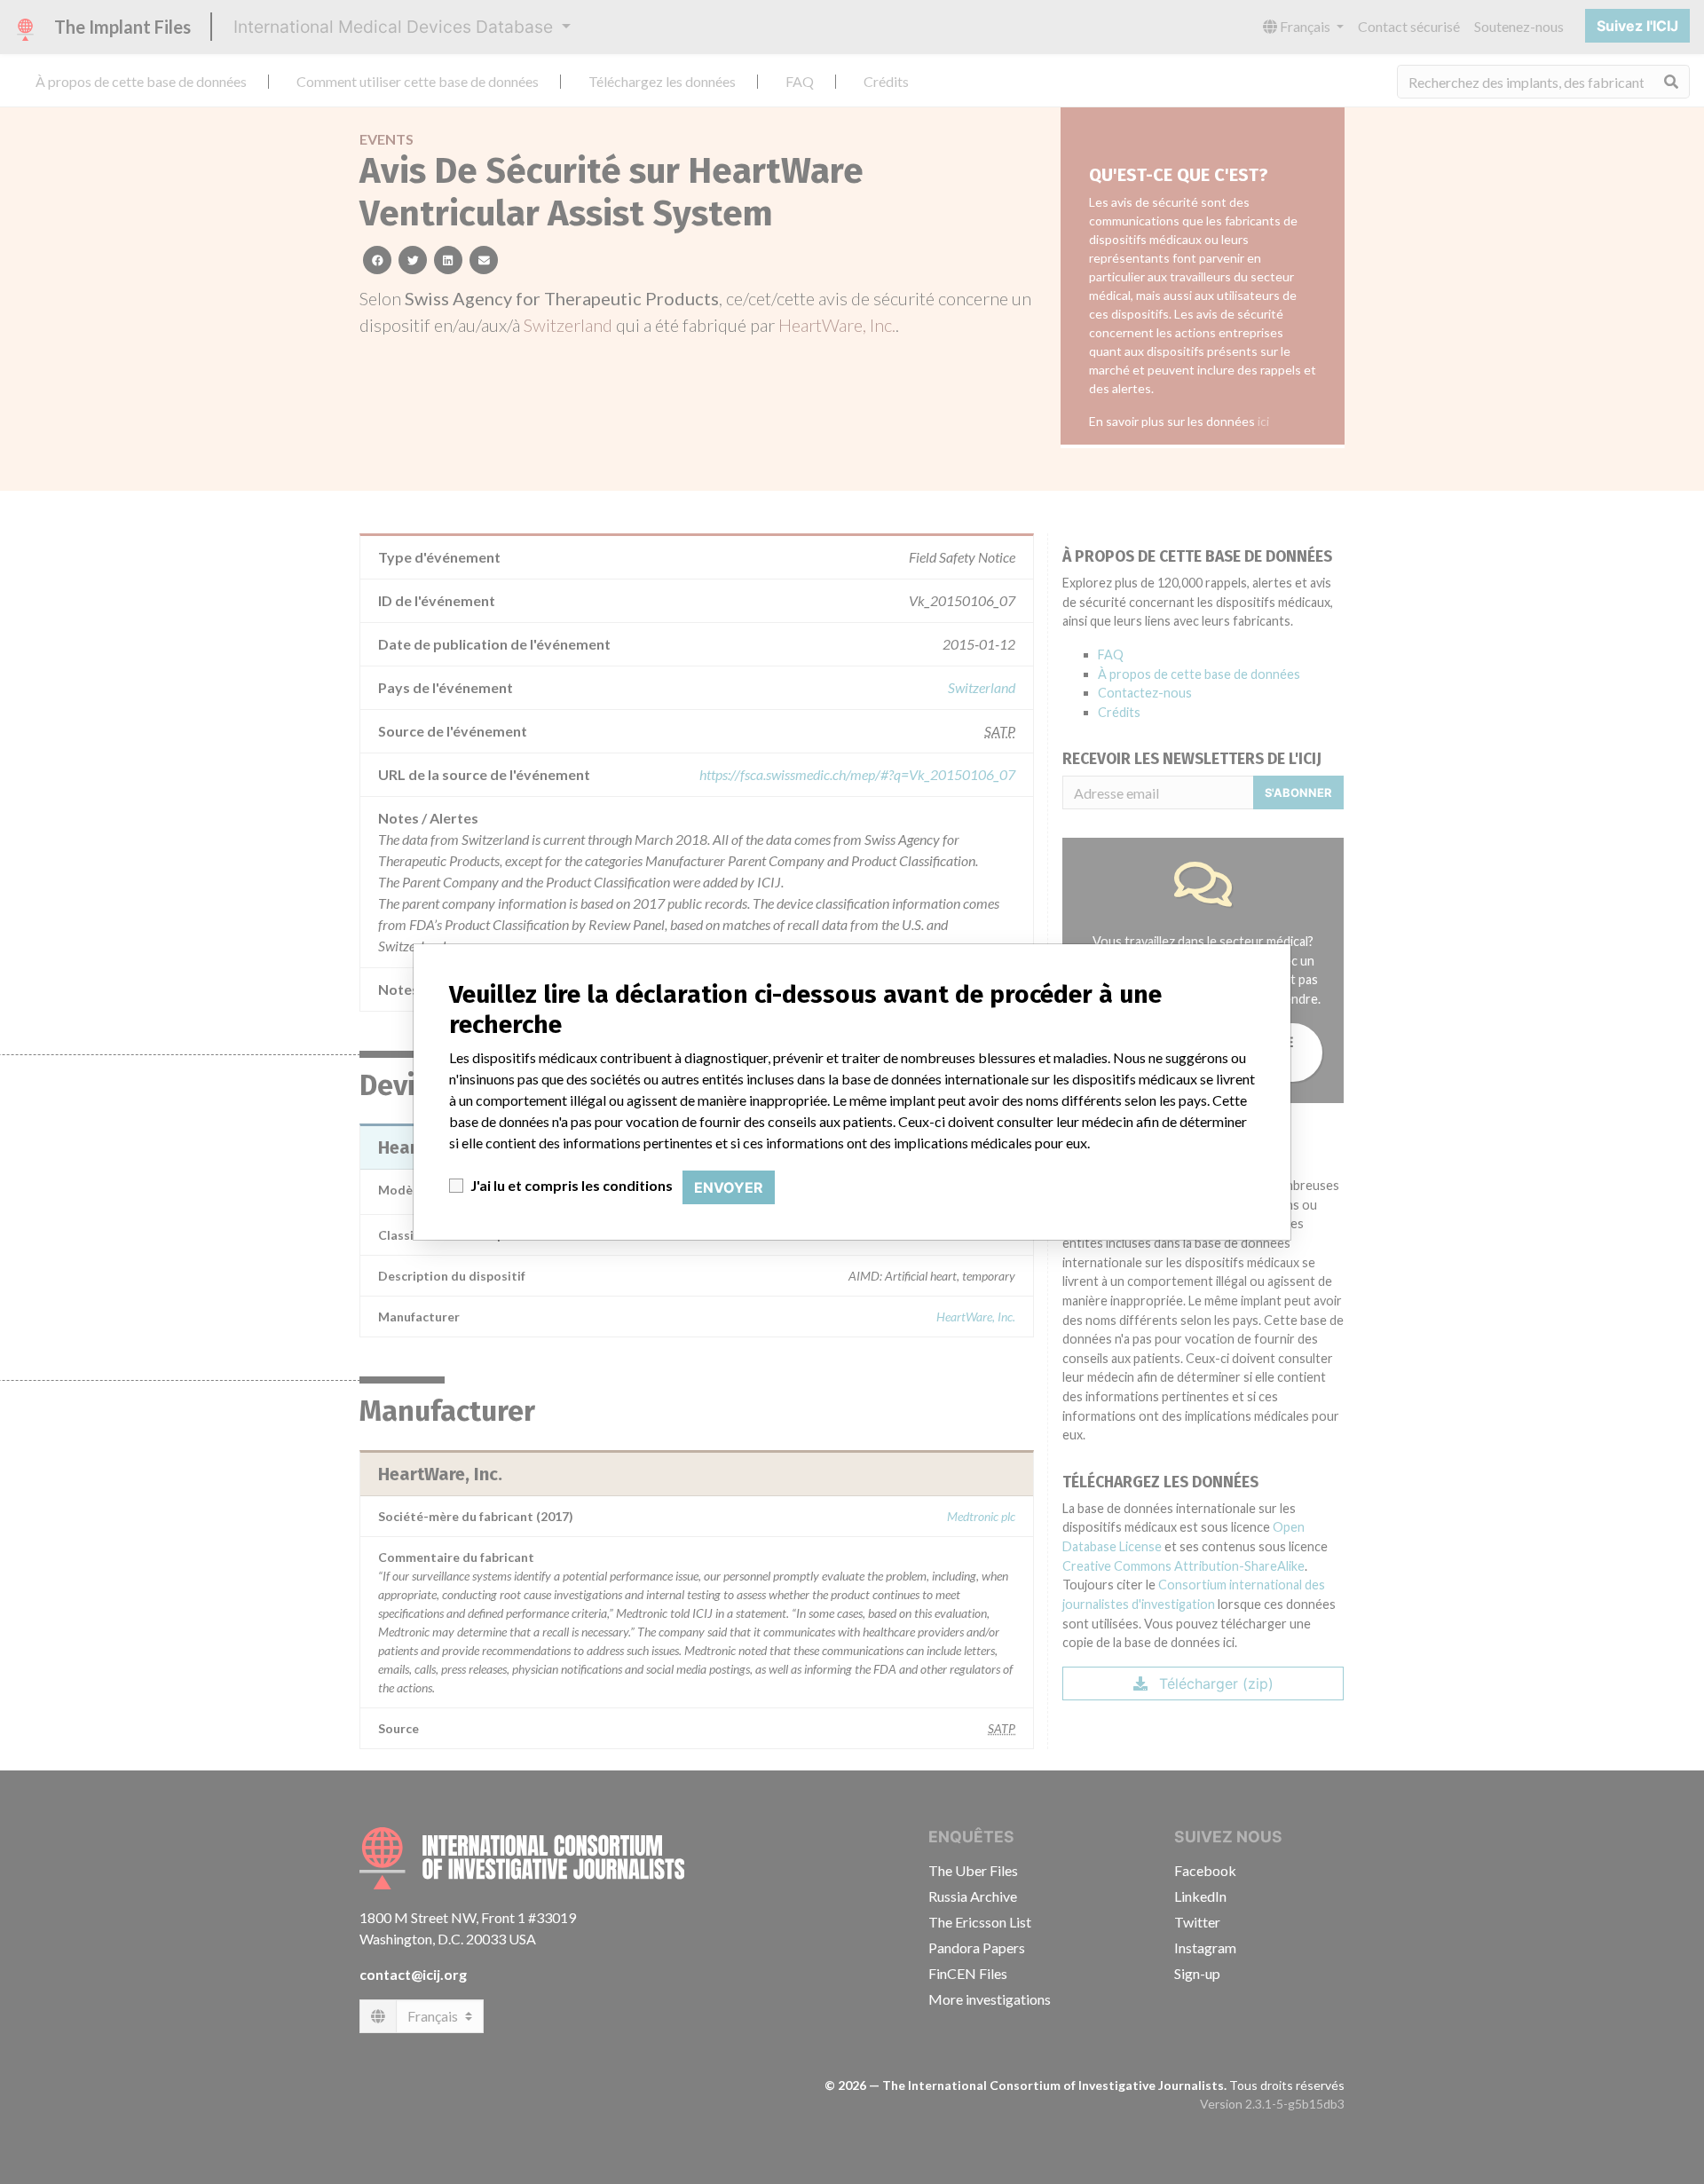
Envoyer (729, 1187)
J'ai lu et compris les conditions (572, 1185)
